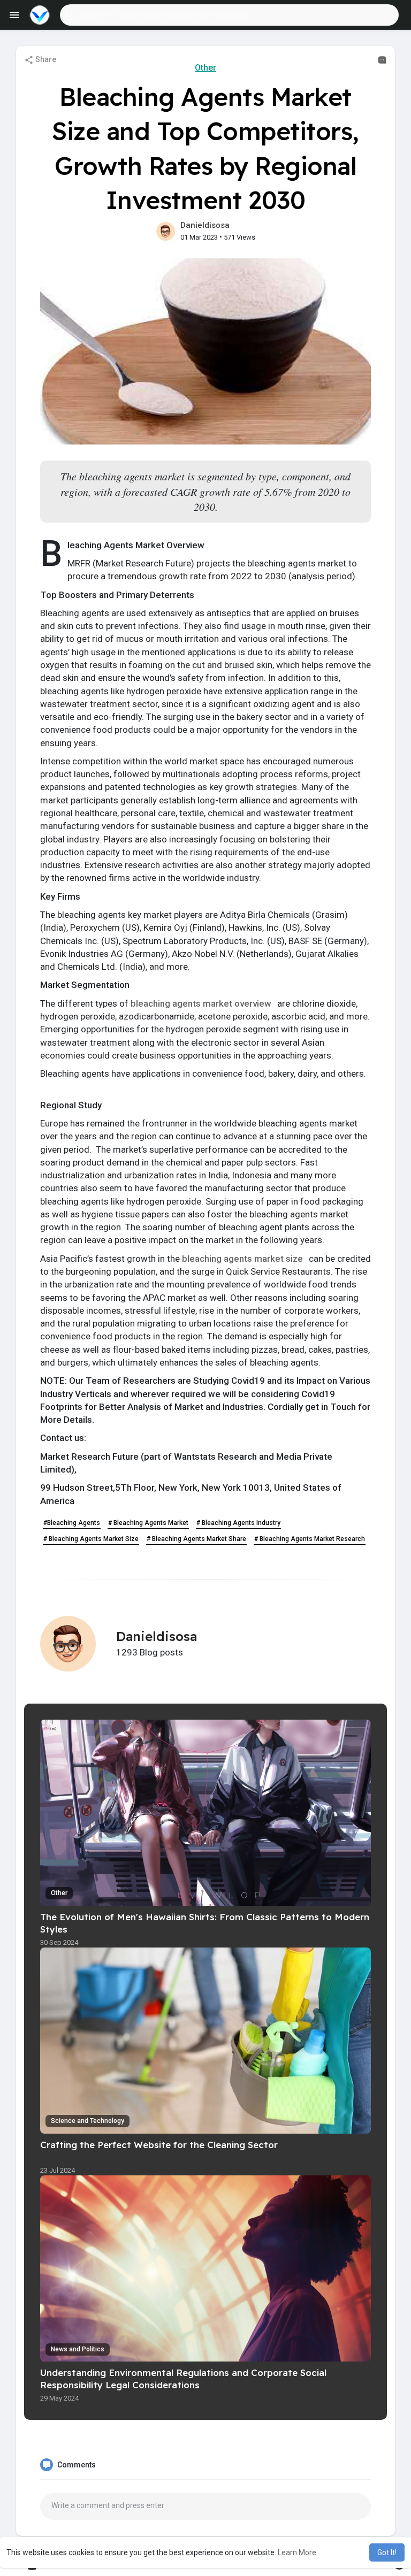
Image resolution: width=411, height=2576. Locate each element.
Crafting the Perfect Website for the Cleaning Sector (159, 2145)
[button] (229, 15)
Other (205, 68)
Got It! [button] (387, 2552)
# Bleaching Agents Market (148, 1523)
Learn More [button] (297, 2552)
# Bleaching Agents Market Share (196, 1539)
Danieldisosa (205, 225)
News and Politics (78, 2349)
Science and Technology (87, 2121)
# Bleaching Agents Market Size (91, 1539)
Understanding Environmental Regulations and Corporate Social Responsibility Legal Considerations (183, 2379)
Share (45, 59)
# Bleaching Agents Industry (238, 1523)
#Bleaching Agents (72, 1523)
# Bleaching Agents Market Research (310, 1539)
